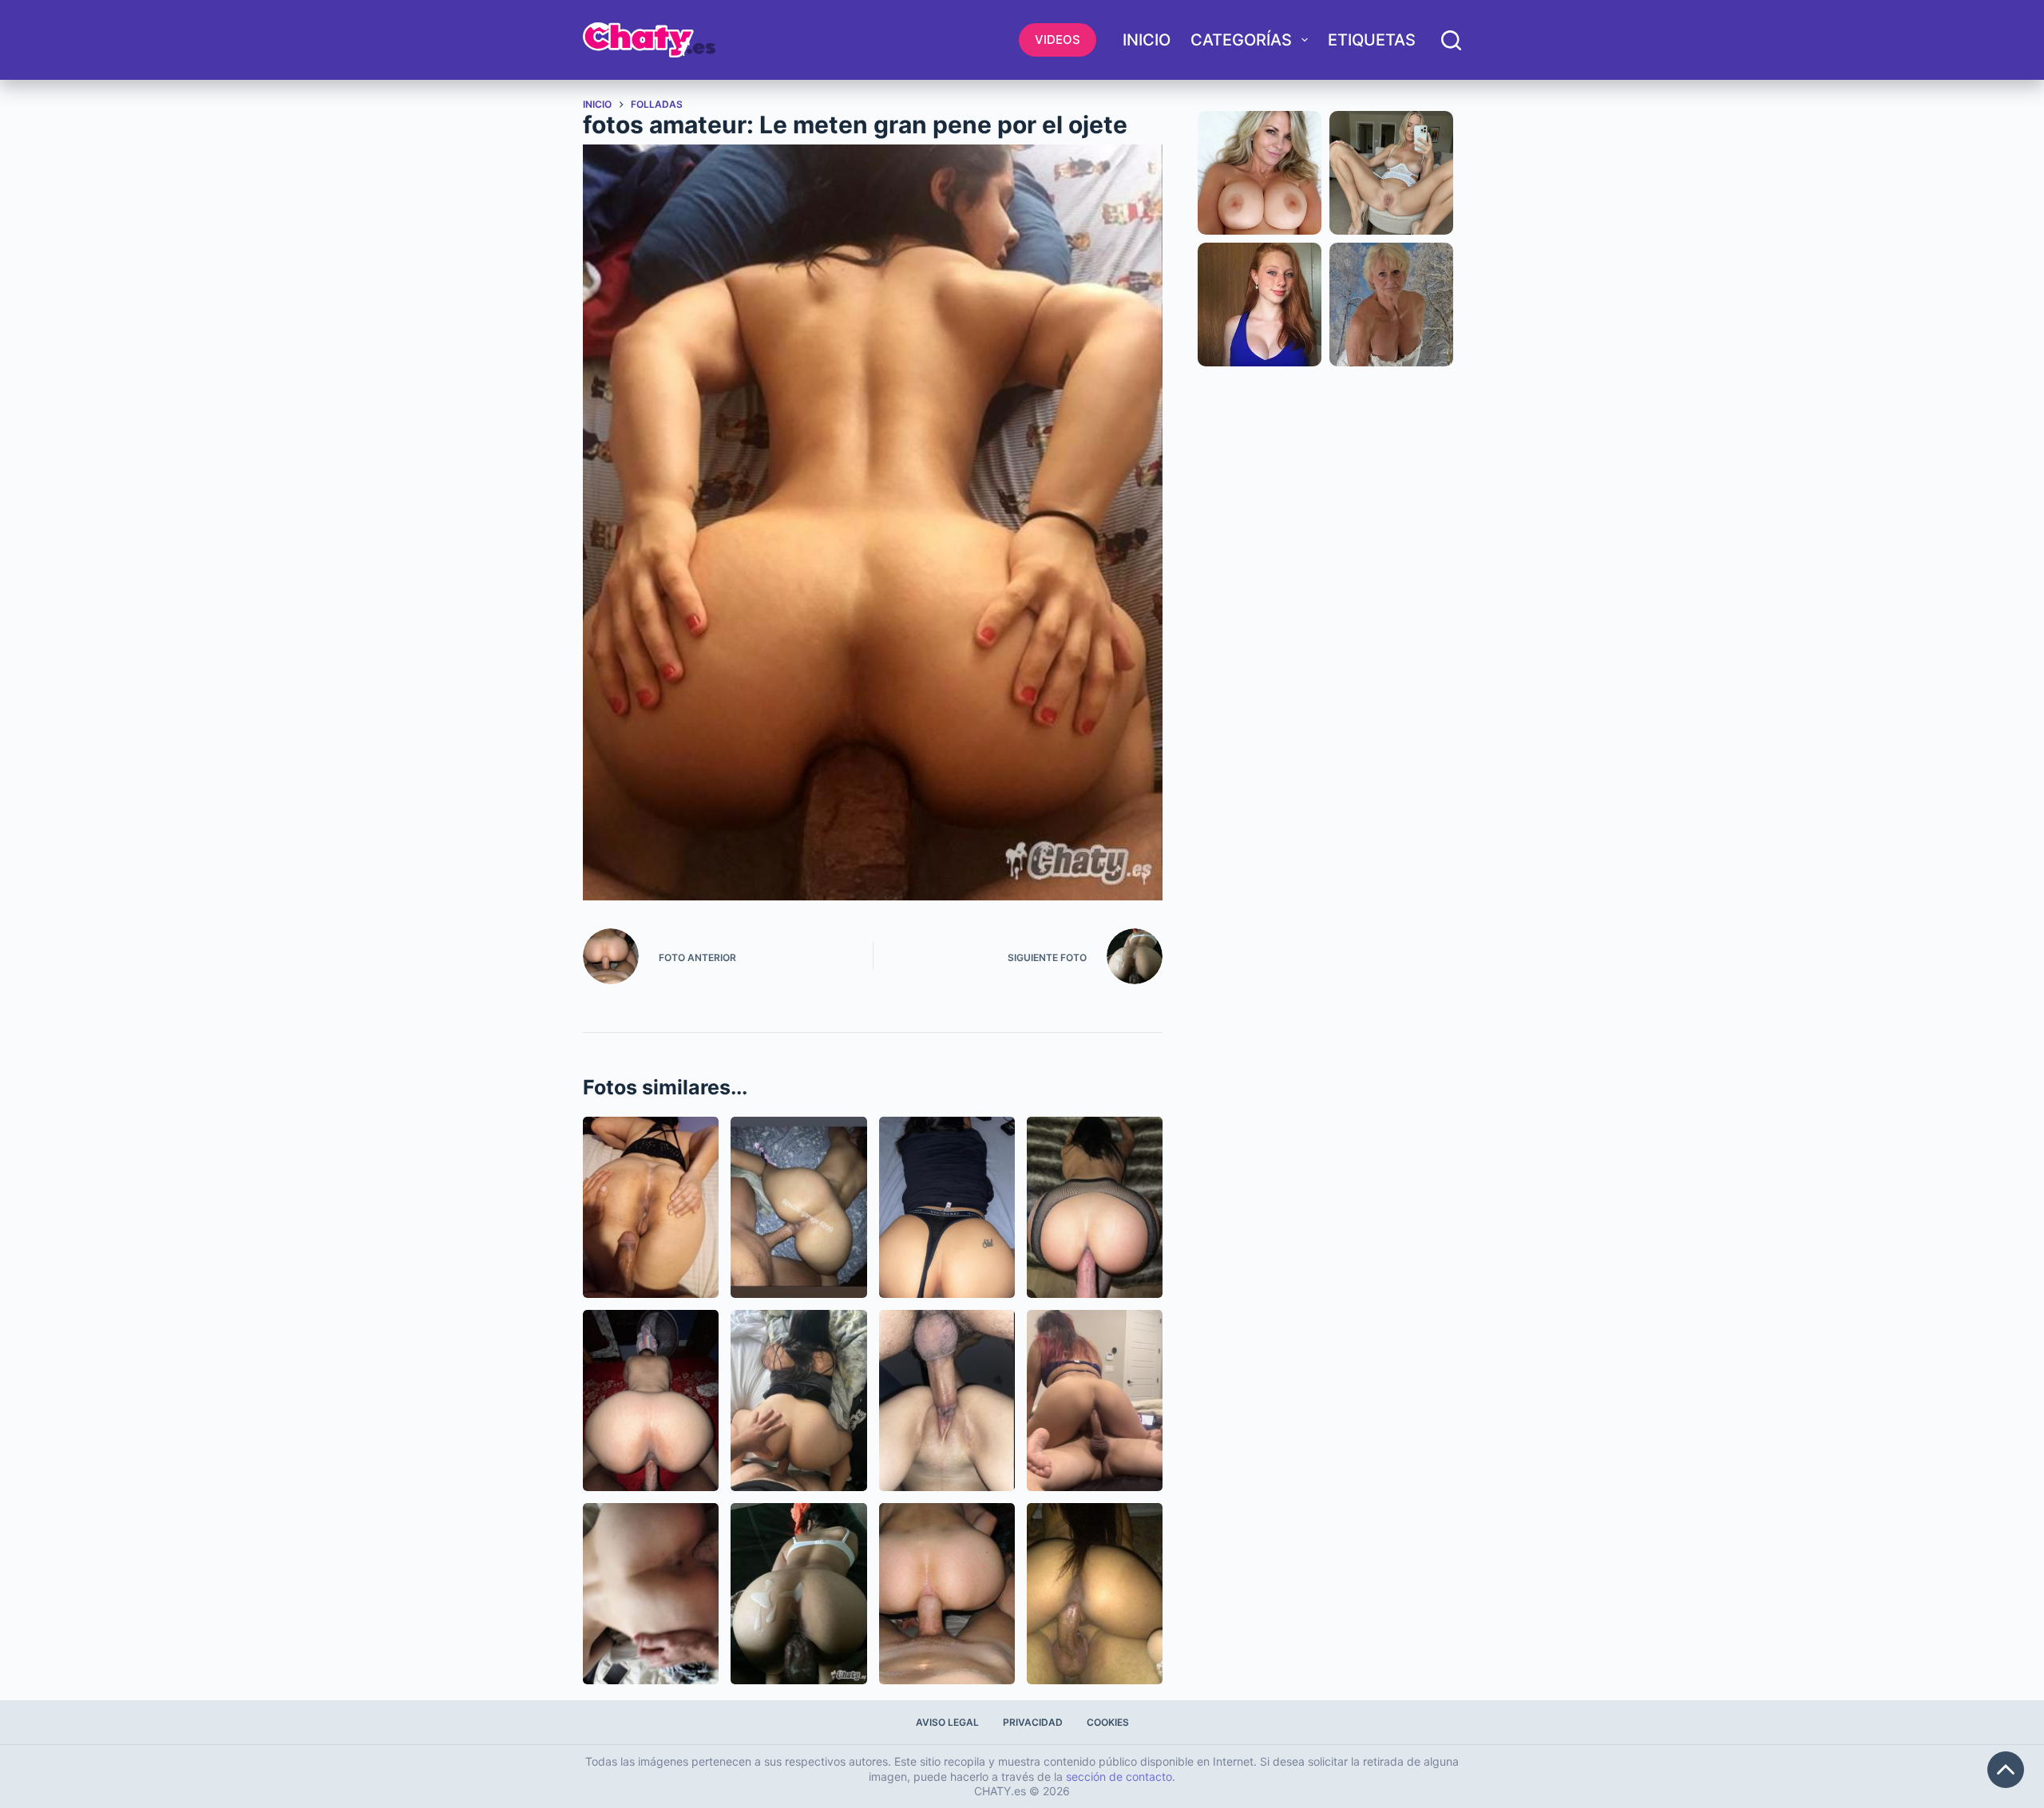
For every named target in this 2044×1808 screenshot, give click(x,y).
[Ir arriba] (2006, 1770)
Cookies (1108, 1722)
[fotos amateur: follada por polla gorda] (798, 1594)
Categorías (1241, 40)
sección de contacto (1119, 1776)
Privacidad (1033, 1722)
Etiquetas (1372, 40)
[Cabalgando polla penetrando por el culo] (947, 1594)
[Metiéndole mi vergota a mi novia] (947, 1401)
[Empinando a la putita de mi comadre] (798, 1401)
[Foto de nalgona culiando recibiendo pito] (947, 1207)
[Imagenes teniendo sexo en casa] (1095, 1401)
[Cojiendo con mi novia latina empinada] (798, 1207)
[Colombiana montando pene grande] (1095, 1594)
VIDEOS (1058, 40)
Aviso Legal (947, 1722)
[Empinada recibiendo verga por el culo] (1095, 1207)
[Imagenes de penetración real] (651, 1594)
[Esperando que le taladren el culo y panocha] (651, 1207)
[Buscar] (1451, 40)
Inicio (1147, 40)
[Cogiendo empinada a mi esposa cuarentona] (651, 1401)
